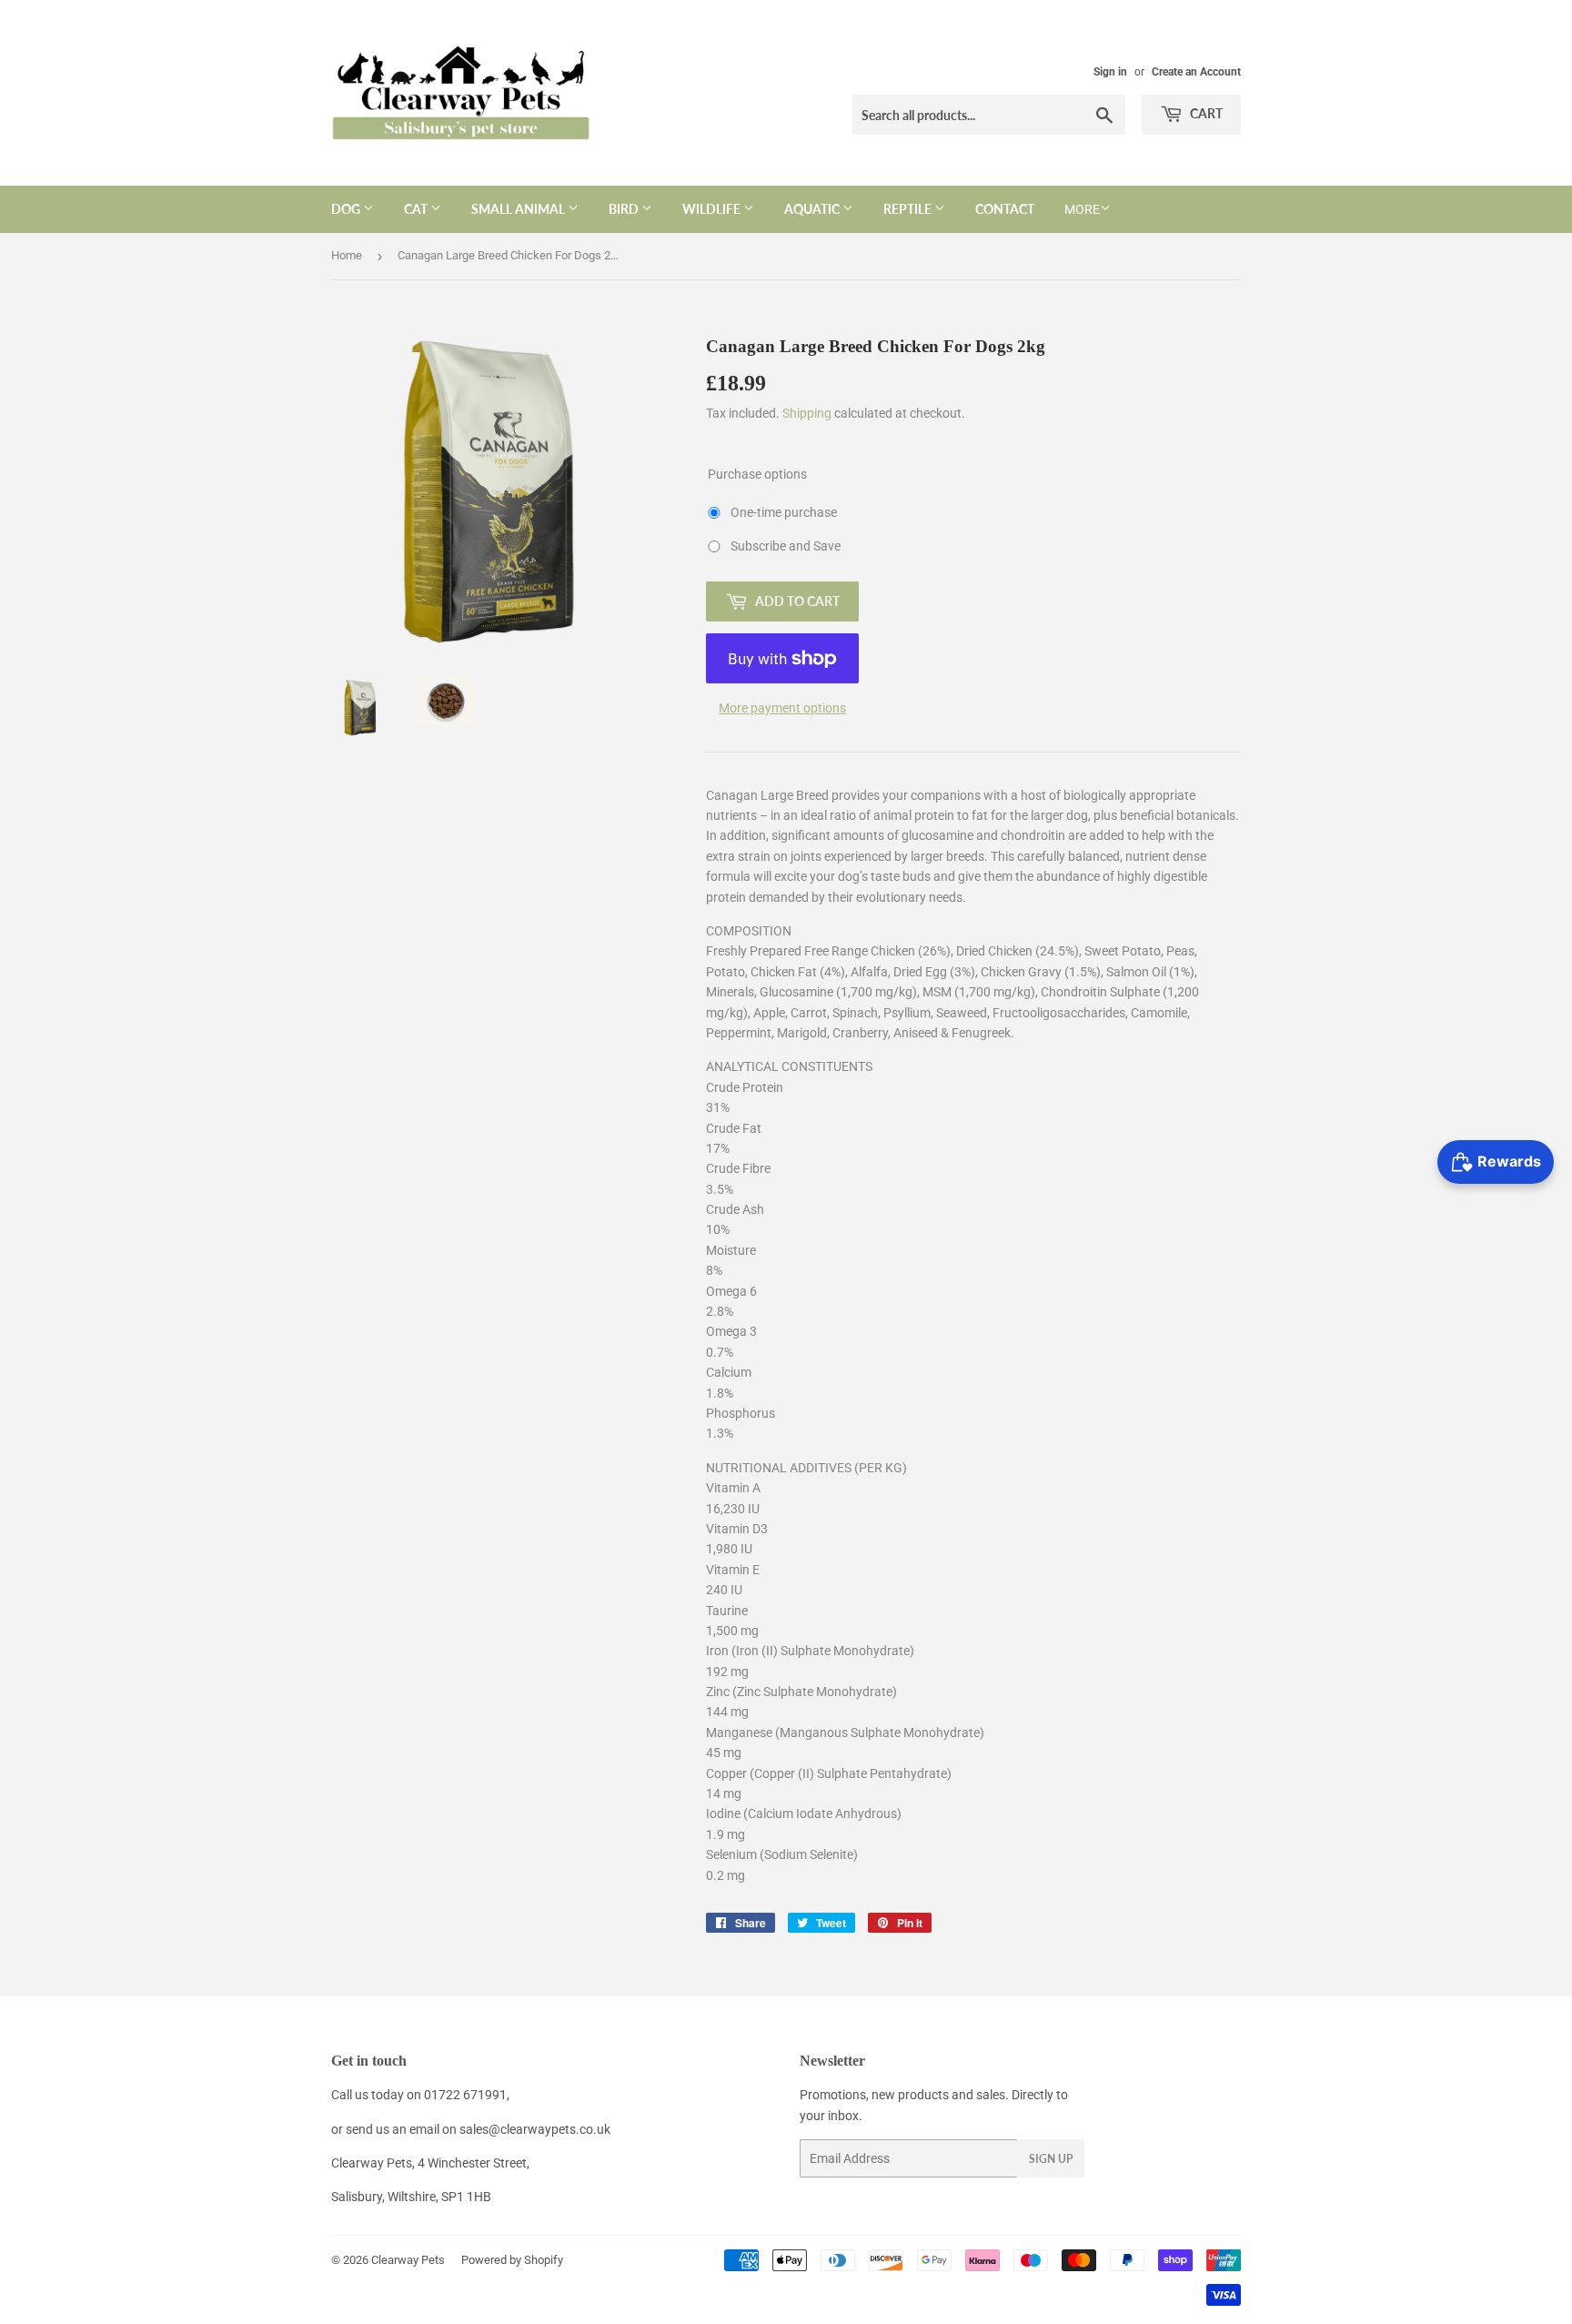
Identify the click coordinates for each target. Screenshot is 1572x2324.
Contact (1005, 209)
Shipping (807, 413)
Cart (1205, 113)
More (1082, 209)
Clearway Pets (408, 2260)
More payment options (782, 708)
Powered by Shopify (512, 2260)
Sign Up (1051, 2159)
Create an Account (1196, 72)
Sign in (1110, 72)
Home (347, 255)
